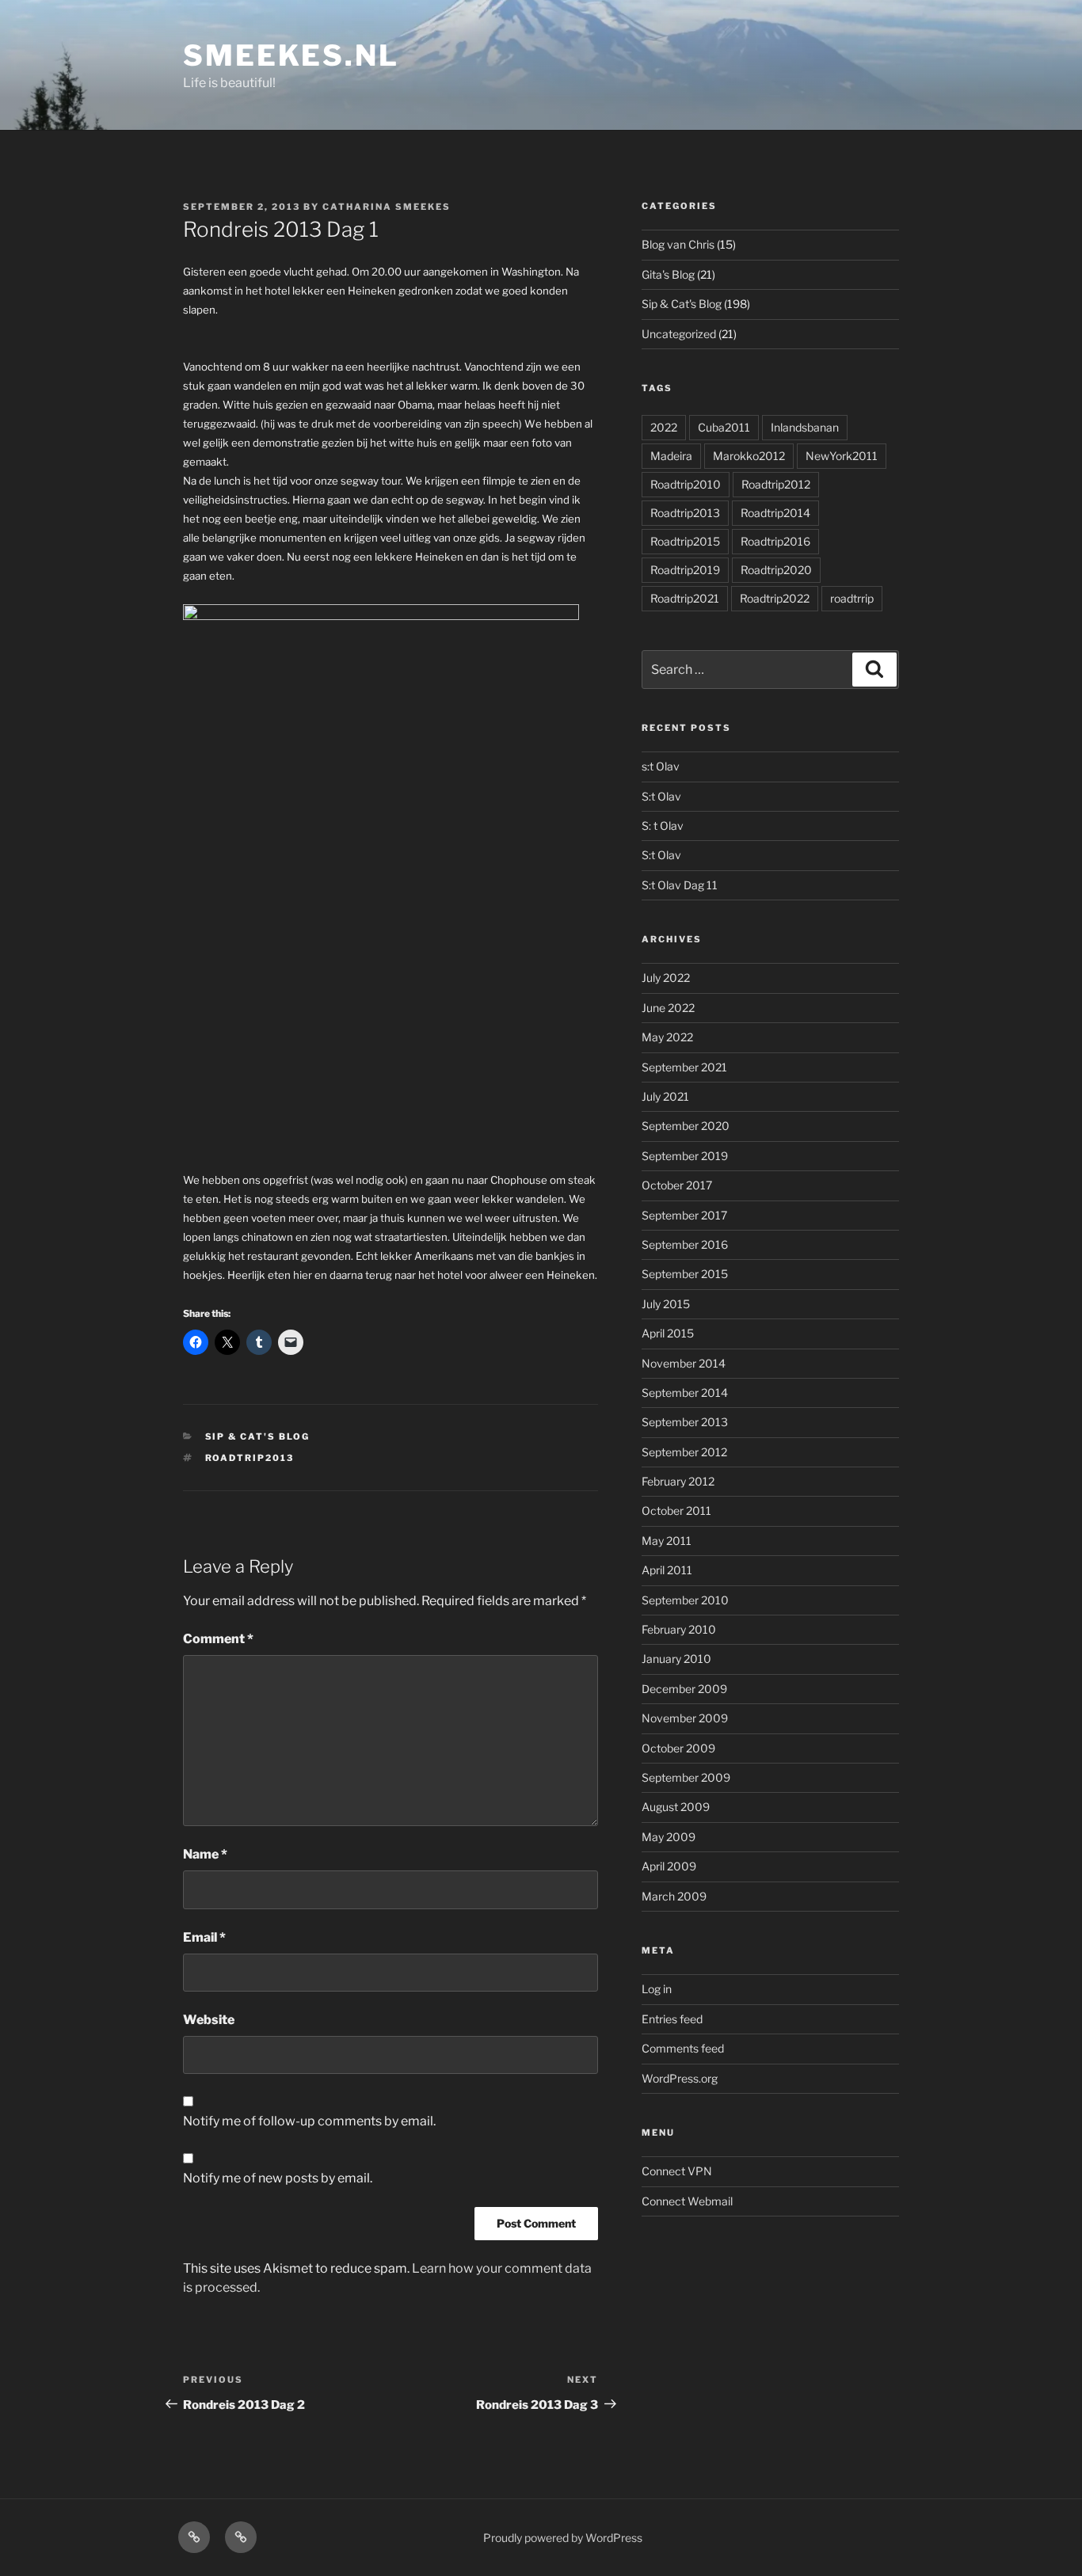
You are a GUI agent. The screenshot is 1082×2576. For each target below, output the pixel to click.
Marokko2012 (749, 456)
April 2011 (667, 1570)
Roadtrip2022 (775, 598)
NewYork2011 (842, 456)
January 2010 (676, 1659)
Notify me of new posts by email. (278, 2178)
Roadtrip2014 (775, 513)
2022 (664, 427)
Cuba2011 (724, 427)
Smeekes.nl (291, 55)
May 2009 (669, 1837)
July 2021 (665, 1096)
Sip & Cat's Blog (258, 1436)
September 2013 (685, 1422)
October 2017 (677, 1185)
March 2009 (674, 1896)
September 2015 (685, 1274)
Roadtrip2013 (250, 1458)
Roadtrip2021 (685, 598)
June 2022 (668, 1008)
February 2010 (679, 1629)
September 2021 (684, 1067)
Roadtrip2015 (685, 541)
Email (204, 1937)
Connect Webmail (687, 2201)
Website (209, 2020)
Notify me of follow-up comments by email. (309, 2121)
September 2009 (686, 1777)
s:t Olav (661, 766)
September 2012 (684, 1452)
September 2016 (685, 1244)
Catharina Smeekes (387, 207)
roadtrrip (852, 598)
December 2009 (684, 1689)
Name (205, 1854)
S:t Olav (661, 796)
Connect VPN (677, 2171)
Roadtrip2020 (776, 570)
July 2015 (666, 1304)
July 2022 (666, 978)
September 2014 (685, 1393)
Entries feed (672, 2019)
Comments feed (683, 2048)
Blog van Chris (678, 244)
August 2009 (676, 1807)
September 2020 (686, 1126)
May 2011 (667, 1541)
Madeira (671, 456)
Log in (657, 1989)
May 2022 (667, 1037)
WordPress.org (680, 2078)
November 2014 (684, 1363)
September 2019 (685, 1156)
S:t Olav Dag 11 (680, 885)
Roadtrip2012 (776, 484)
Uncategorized (679, 334)
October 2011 (676, 1511)
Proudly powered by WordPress (563, 2538)
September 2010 (685, 1600)
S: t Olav (663, 826)
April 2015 (668, 1333)
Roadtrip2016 (775, 541)
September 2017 (684, 1215)
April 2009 (669, 1866)
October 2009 (678, 1748)
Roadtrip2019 (685, 570)
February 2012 (678, 1481)
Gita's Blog (668, 274)
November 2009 (685, 1718)
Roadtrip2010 (686, 484)
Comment (218, 1639)
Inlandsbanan (805, 427)
